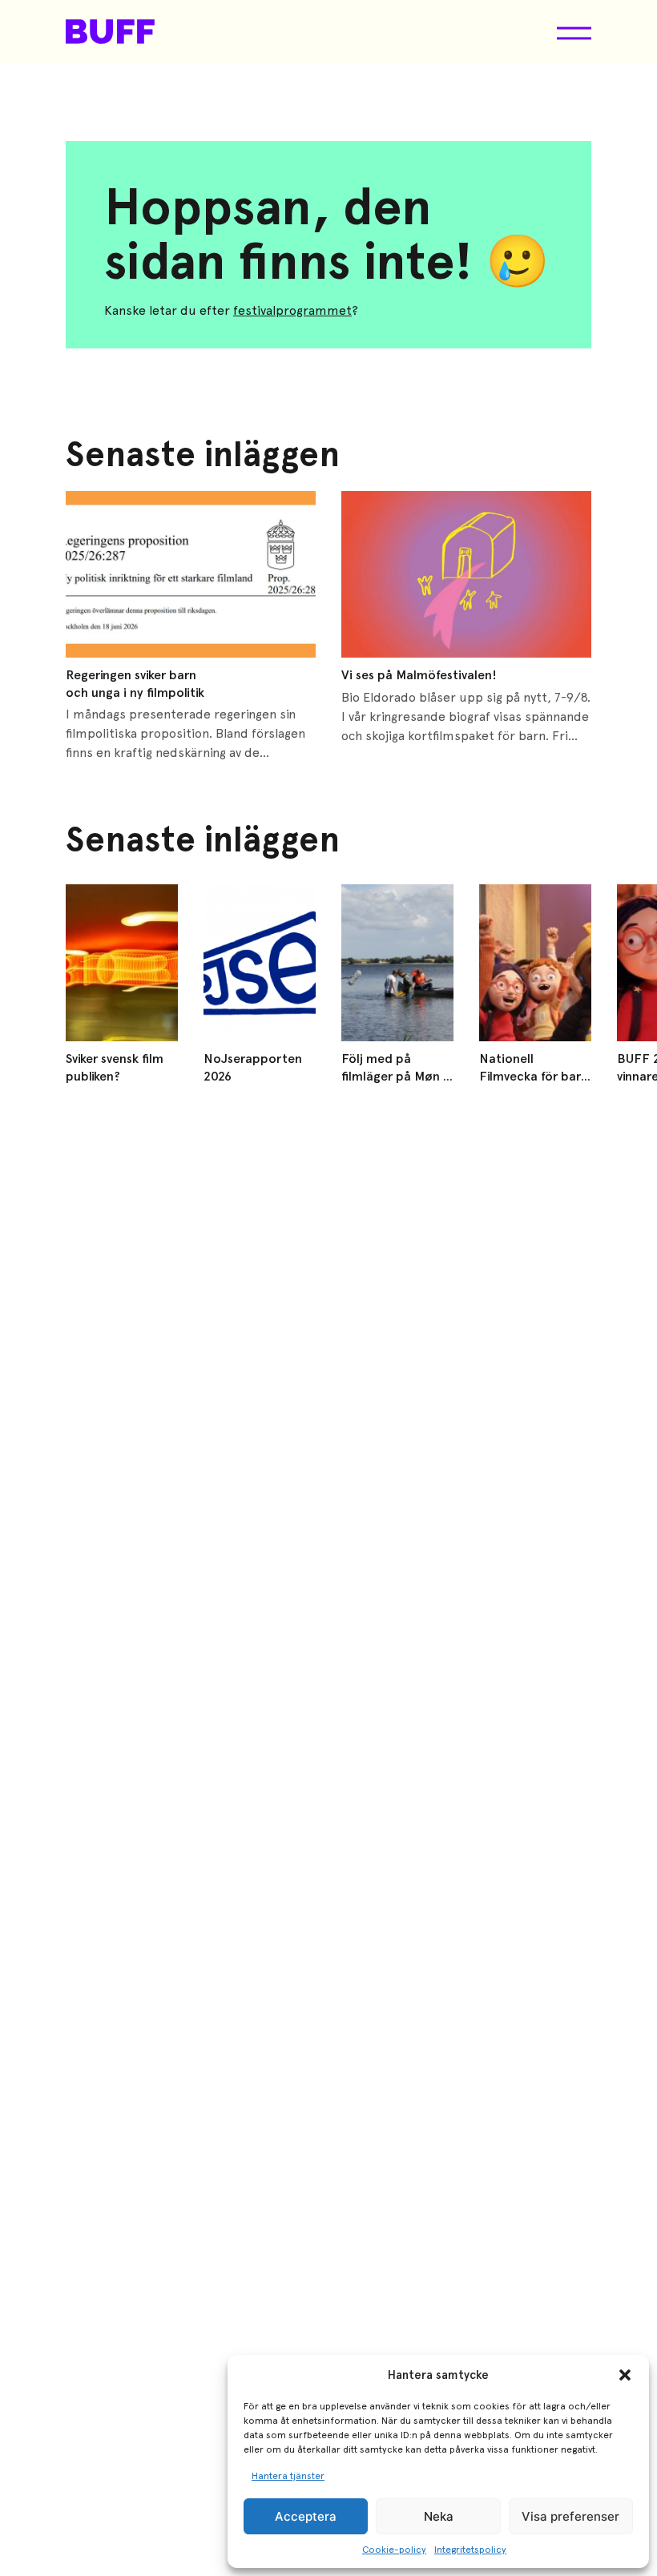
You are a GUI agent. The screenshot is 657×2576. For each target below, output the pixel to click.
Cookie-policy (394, 2550)
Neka (439, 2516)
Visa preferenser (570, 2516)
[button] (625, 2375)
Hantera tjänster (288, 2476)
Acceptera (306, 2516)
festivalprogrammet (292, 310)
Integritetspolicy (470, 2550)
